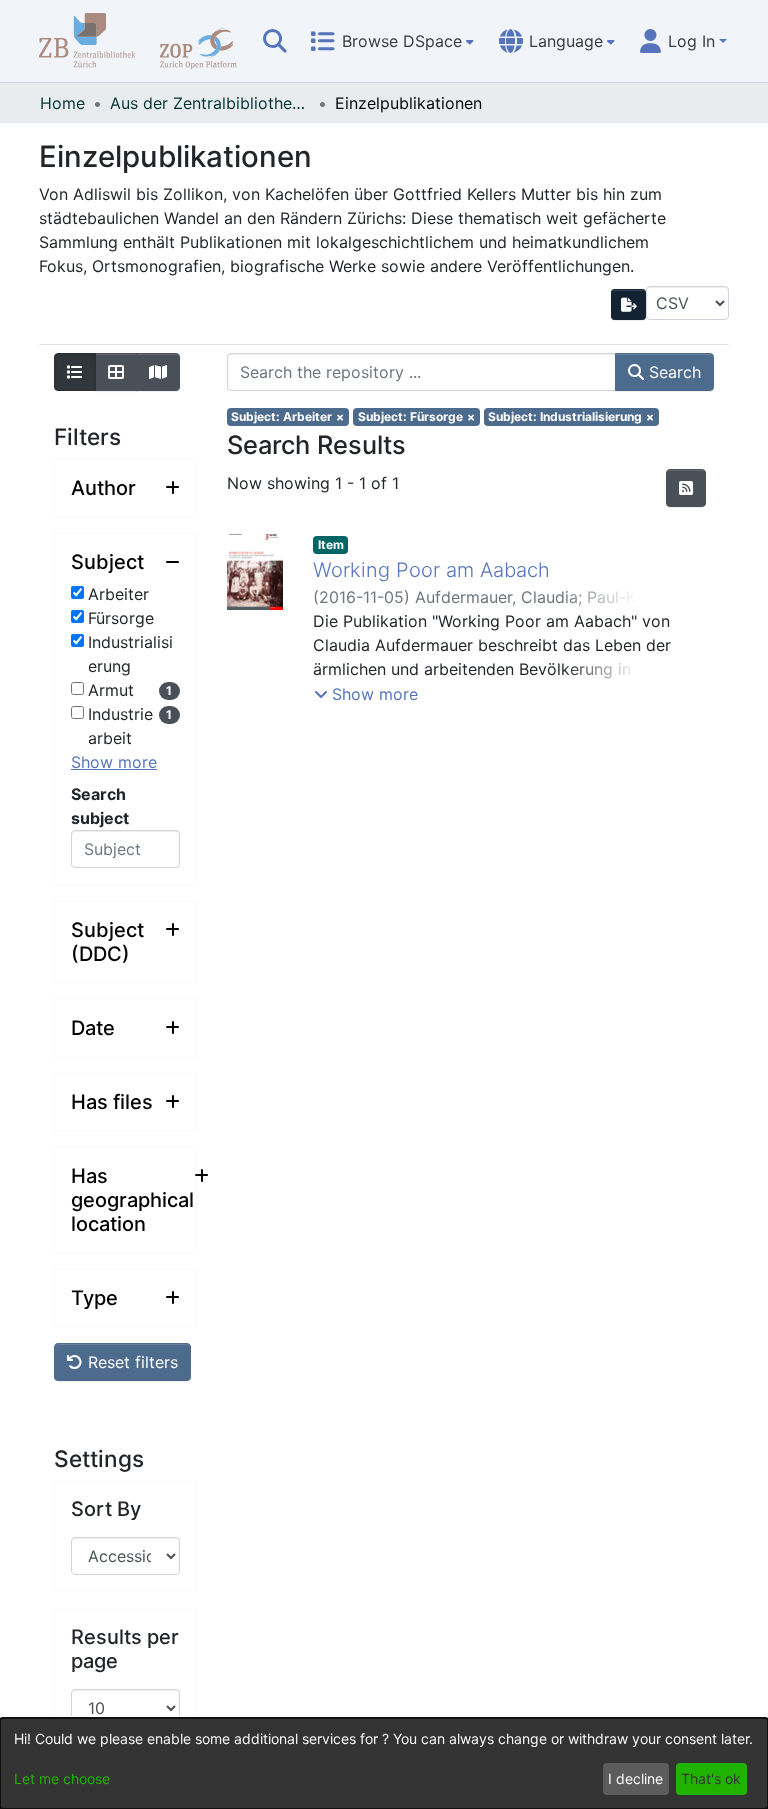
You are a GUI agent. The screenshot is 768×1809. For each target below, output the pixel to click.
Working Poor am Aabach (431, 570)
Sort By (106, 1509)
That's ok (711, 1778)
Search (672, 372)
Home (62, 103)
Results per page (125, 1649)
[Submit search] (275, 41)
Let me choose (62, 1778)
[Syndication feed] (686, 488)
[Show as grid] (116, 372)
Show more (114, 762)
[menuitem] (392, 41)
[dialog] (384, 1763)
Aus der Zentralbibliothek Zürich (210, 103)
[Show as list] (75, 372)
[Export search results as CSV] (629, 304)
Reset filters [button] (130, 1362)
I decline (635, 1778)
